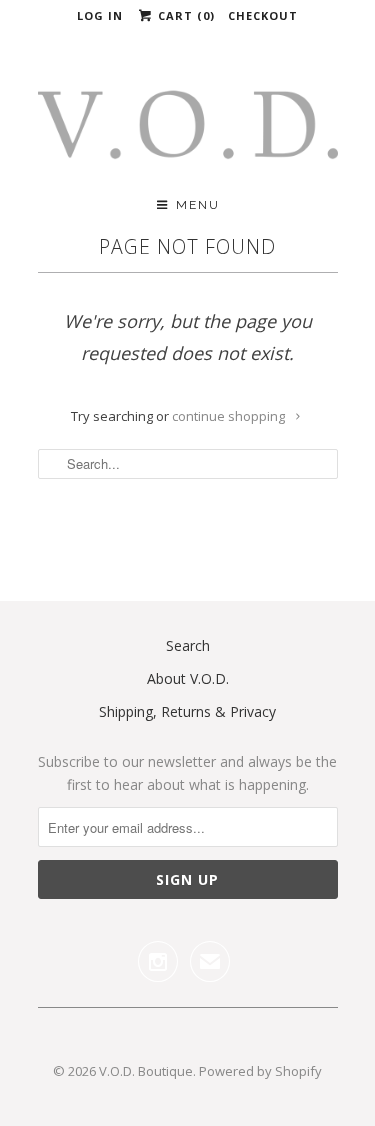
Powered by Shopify (260, 1071)
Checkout (263, 15)
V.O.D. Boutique (146, 1071)
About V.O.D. (188, 678)
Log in (100, 15)
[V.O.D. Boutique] (188, 131)
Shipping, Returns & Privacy (187, 711)
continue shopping (230, 416)
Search (188, 645)
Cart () (184, 15)
